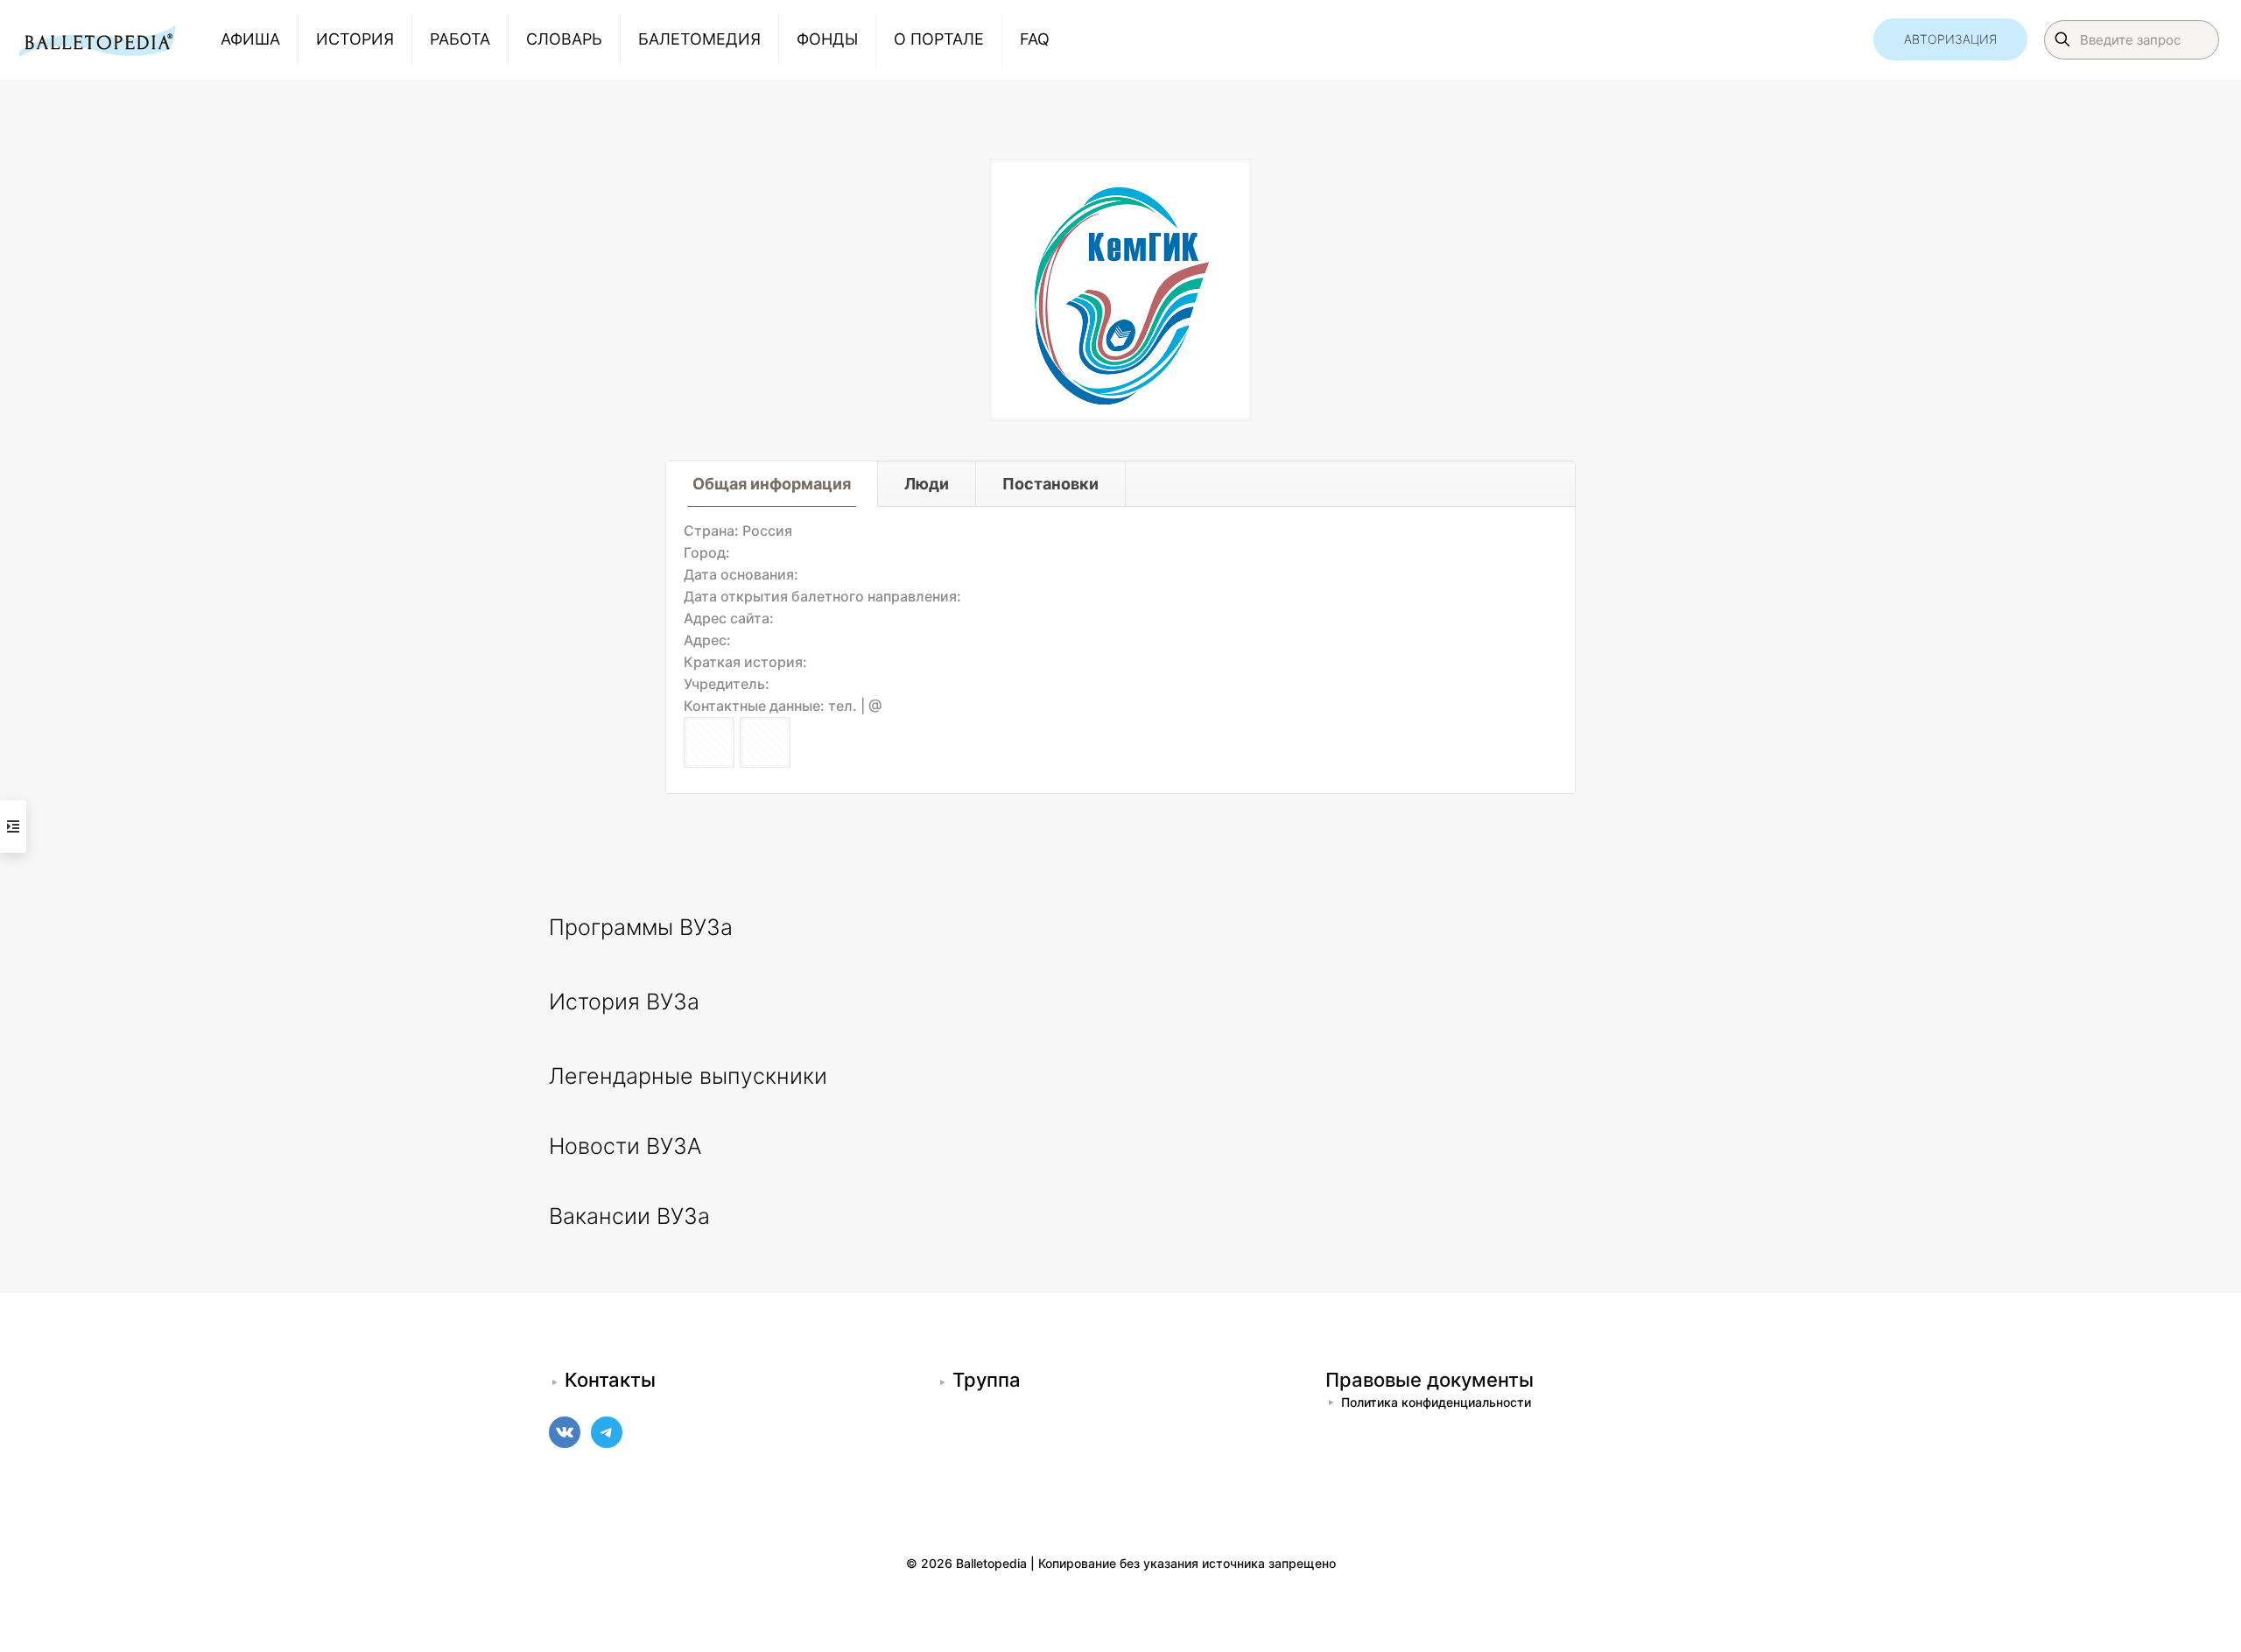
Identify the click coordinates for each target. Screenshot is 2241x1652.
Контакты (610, 1380)
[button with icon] (709, 742)
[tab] (772, 484)
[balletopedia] (97, 39)
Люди (927, 484)
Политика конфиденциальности (1436, 1402)
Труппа (987, 1380)
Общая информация (772, 484)
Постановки (1050, 484)
